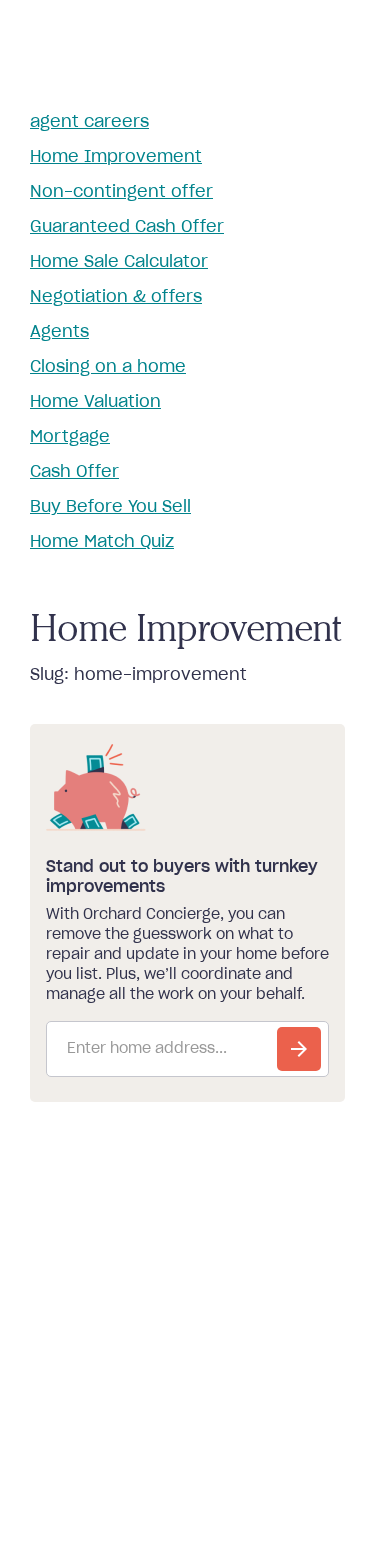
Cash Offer (74, 472)
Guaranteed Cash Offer (127, 227)
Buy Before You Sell (110, 507)
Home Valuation (95, 402)
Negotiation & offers (116, 297)
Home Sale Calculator (119, 262)
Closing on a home (108, 367)
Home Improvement (116, 157)
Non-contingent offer (121, 192)
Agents (59, 332)
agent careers (89, 122)
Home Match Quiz (102, 542)
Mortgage (70, 437)
